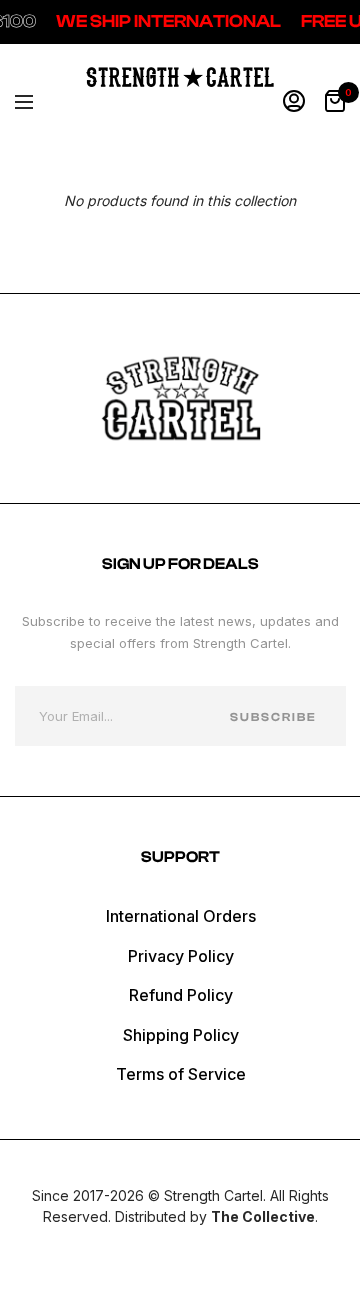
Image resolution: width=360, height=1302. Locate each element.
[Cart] (335, 102)
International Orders (181, 916)
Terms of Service (181, 1074)
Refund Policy (181, 995)
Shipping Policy (181, 1035)
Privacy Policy (181, 956)
